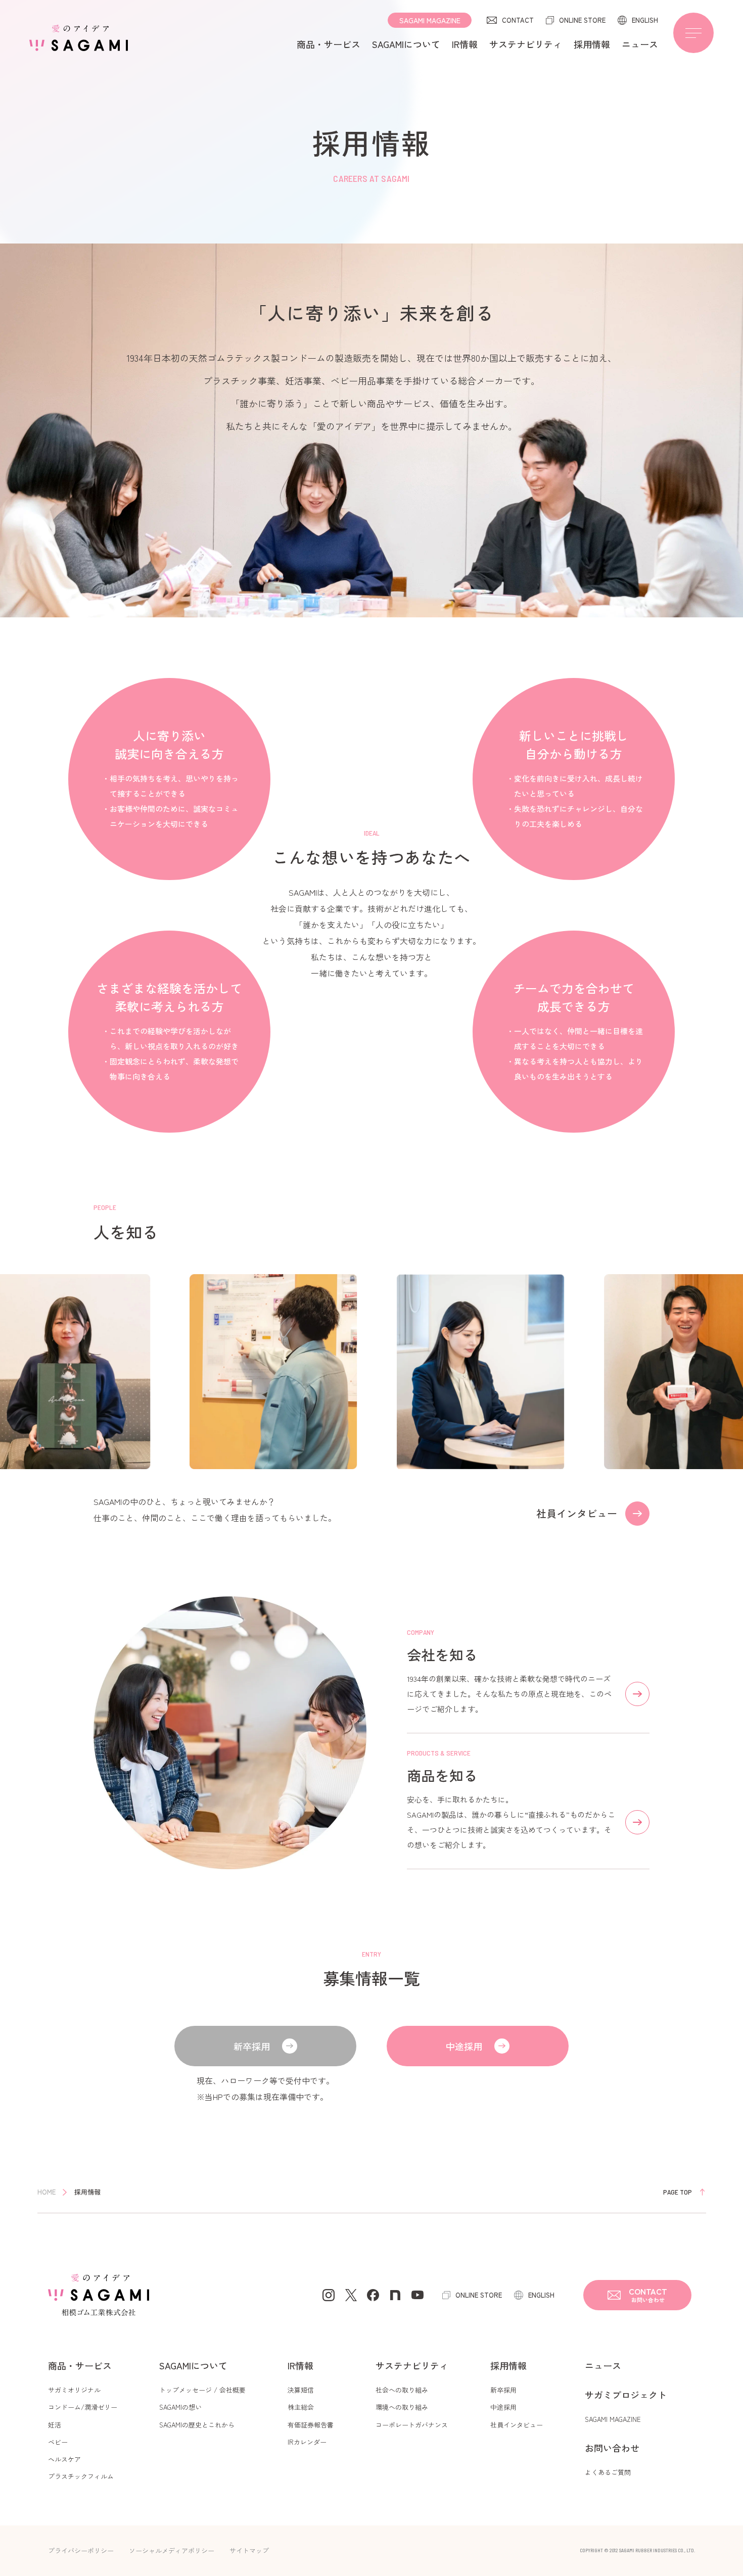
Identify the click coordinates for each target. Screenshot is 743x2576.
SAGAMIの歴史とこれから (197, 2425)
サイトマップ (249, 2550)
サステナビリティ (526, 44)
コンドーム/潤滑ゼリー (83, 2407)
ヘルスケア (64, 2459)
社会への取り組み (402, 2390)
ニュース (640, 44)
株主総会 (301, 2407)
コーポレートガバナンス (412, 2425)
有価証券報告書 (311, 2425)
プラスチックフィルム (81, 2476)
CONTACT (518, 20)
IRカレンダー (307, 2442)
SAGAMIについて (406, 44)
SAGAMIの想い (180, 2407)
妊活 (55, 2425)
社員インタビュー (517, 2425)
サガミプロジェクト (626, 2395)
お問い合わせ (612, 2448)
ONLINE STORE (582, 20)
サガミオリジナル (74, 2390)
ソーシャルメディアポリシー (172, 2550)
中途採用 (464, 2046)
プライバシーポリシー (81, 2550)
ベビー (58, 2442)
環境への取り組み (402, 2407)
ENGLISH (645, 20)
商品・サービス (329, 44)
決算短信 (301, 2390)
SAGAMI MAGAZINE (430, 20)
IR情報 (465, 44)
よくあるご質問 (608, 2472)
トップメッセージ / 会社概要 (202, 2390)
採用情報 (592, 44)
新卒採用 (503, 2390)
